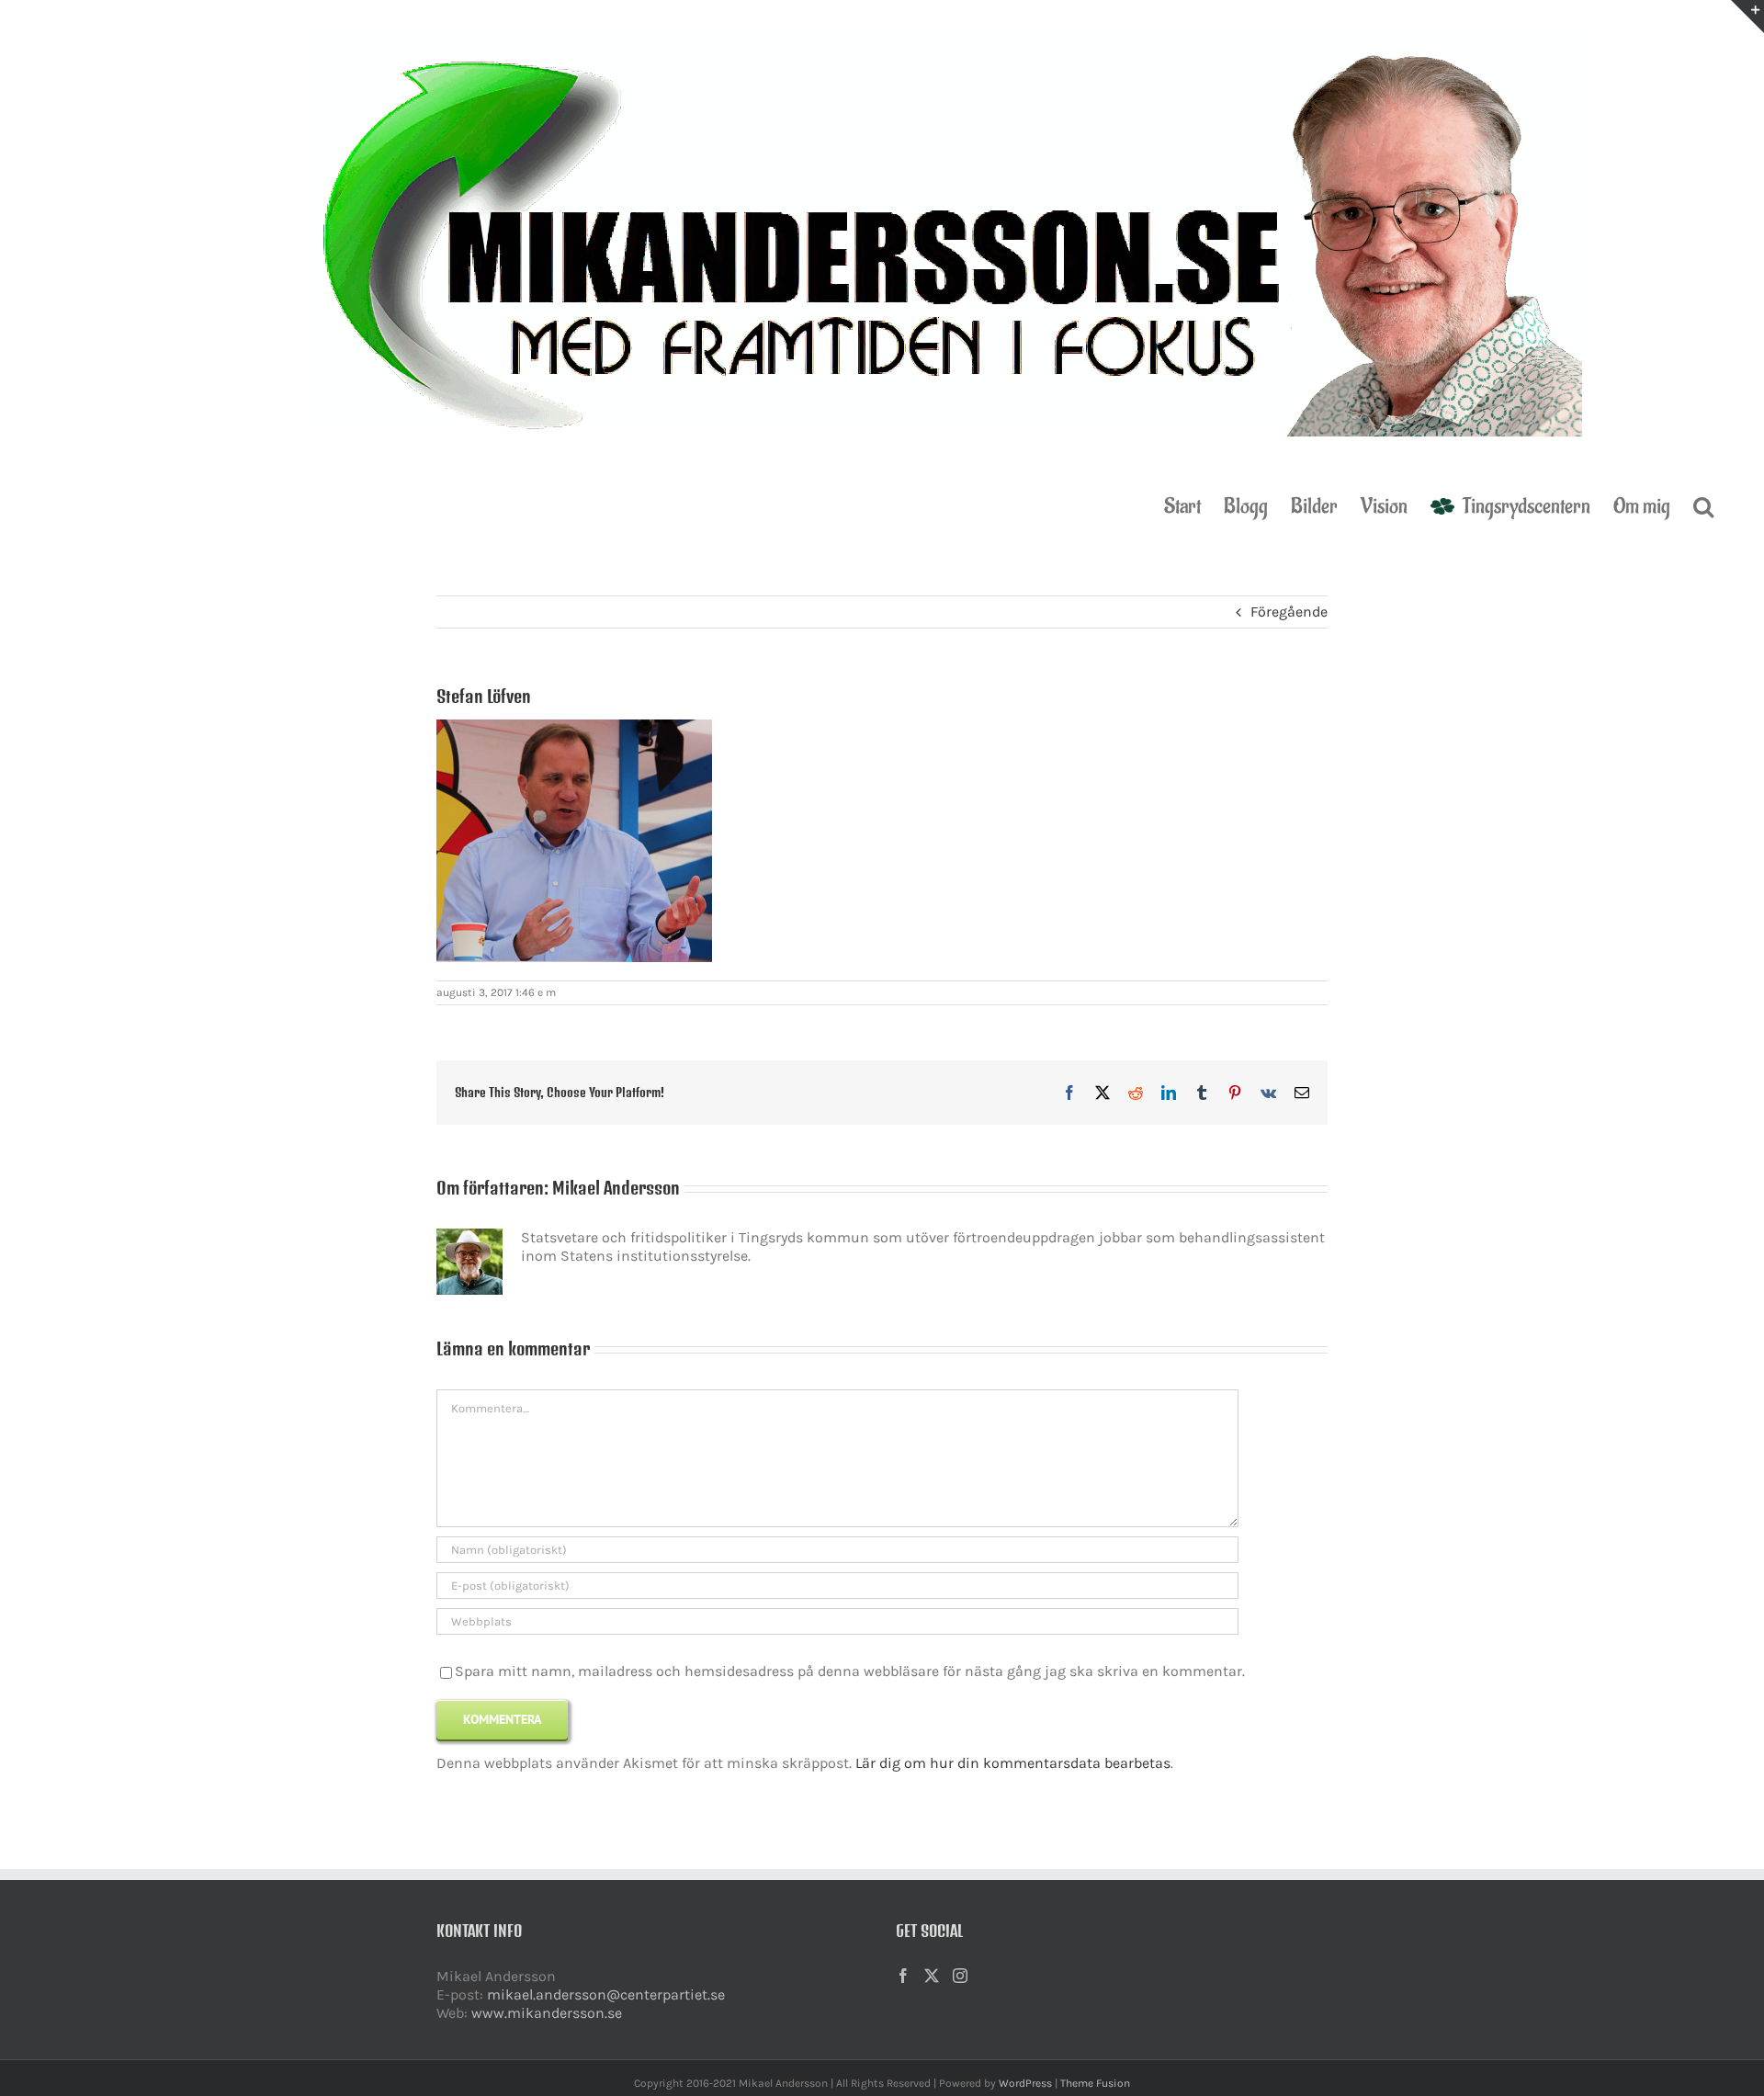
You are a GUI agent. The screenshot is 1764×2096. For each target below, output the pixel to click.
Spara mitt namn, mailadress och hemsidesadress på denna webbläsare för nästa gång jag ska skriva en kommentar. (850, 1671)
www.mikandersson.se (547, 2013)
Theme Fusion (1095, 2083)
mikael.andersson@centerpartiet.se (606, 1994)
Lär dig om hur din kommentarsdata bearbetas (1013, 1763)
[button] (1703, 504)
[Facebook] (903, 1976)
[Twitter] (932, 1976)
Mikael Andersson (616, 1188)
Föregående (1289, 612)
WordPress (1025, 2083)
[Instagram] (960, 1976)
